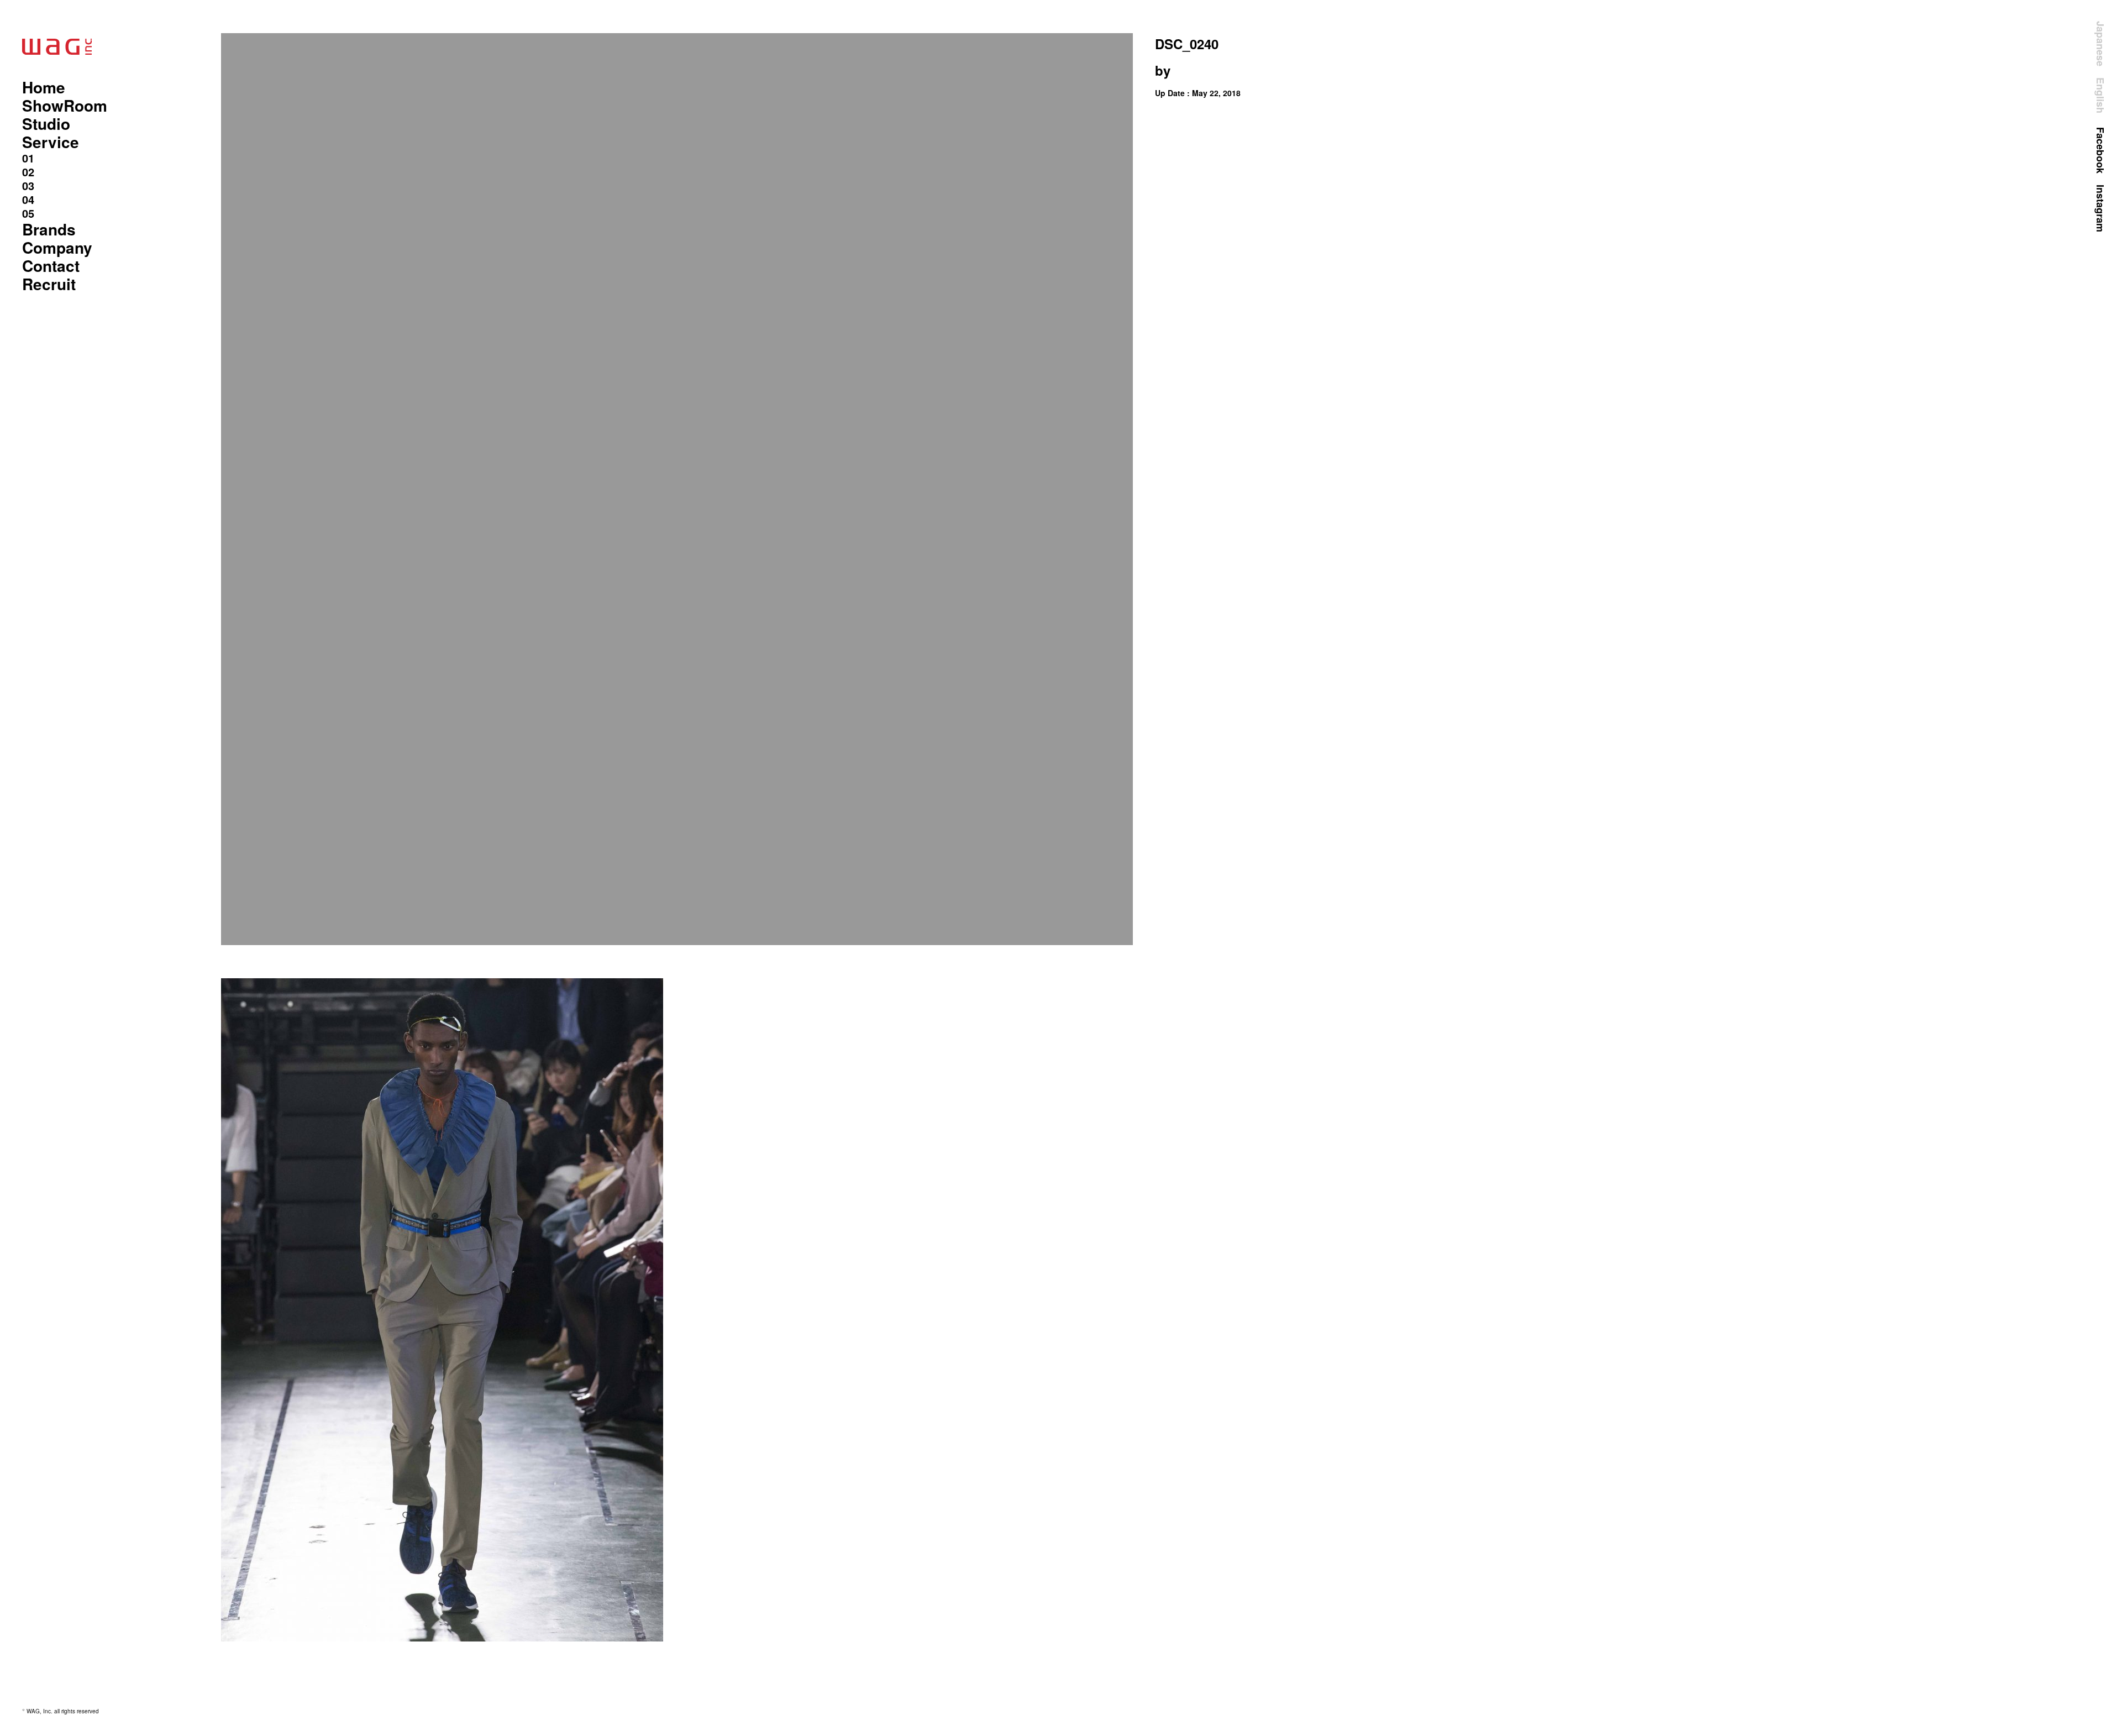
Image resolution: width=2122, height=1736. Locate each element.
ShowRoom (65, 105)
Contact (51, 266)
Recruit (49, 284)
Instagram (2100, 208)
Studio (46, 124)
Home (44, 87)
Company (57, 247)
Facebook (2100, 150)
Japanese (2100, 44)
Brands (49, 229)
